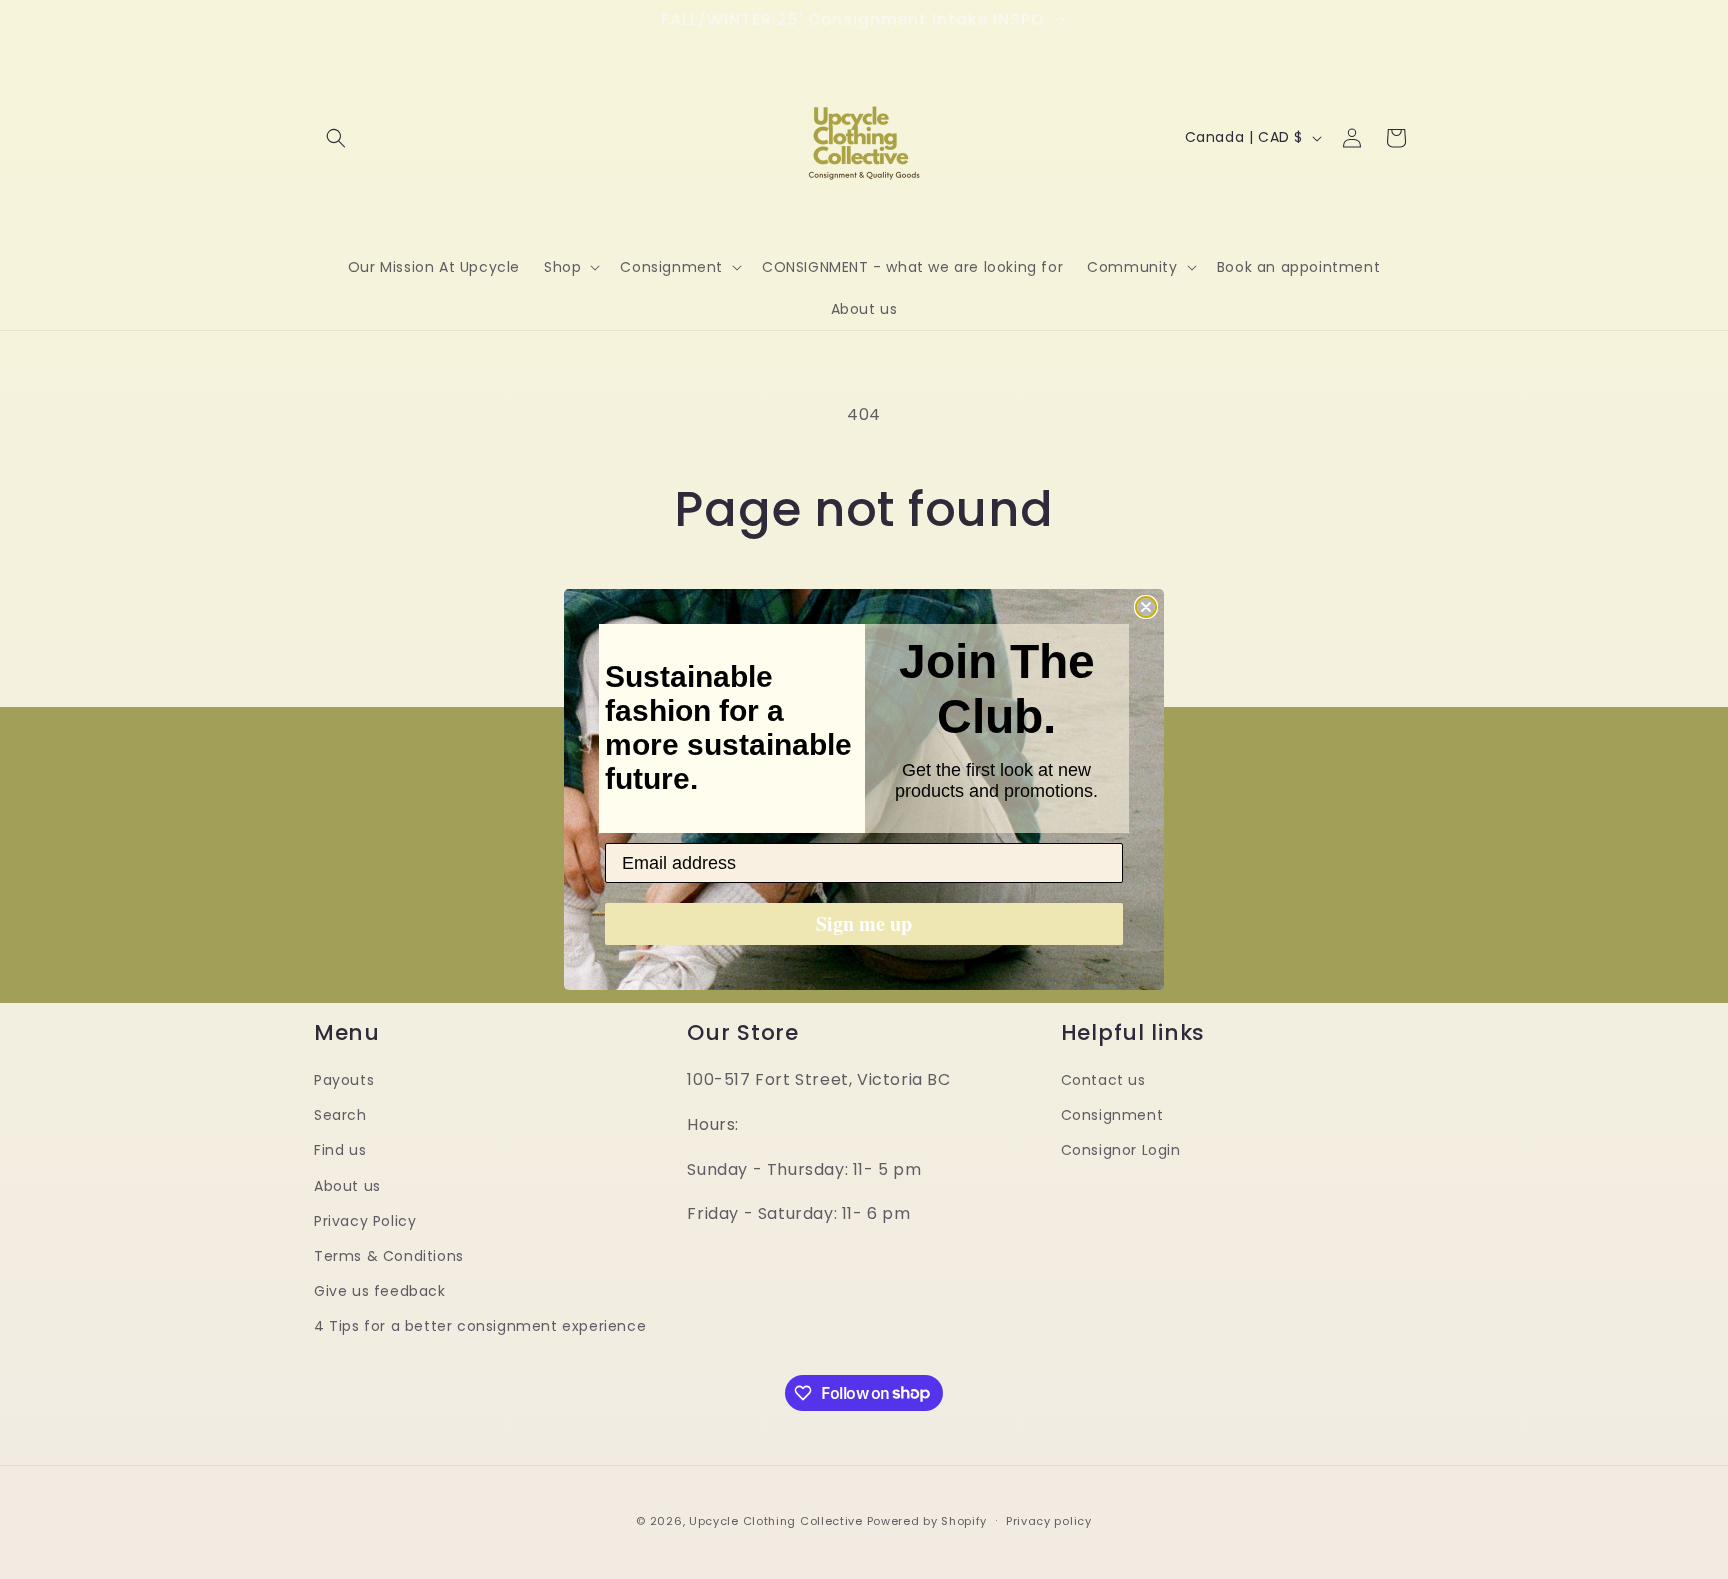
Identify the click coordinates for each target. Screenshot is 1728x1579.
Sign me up (864, 923)
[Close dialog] (1146, 607)
